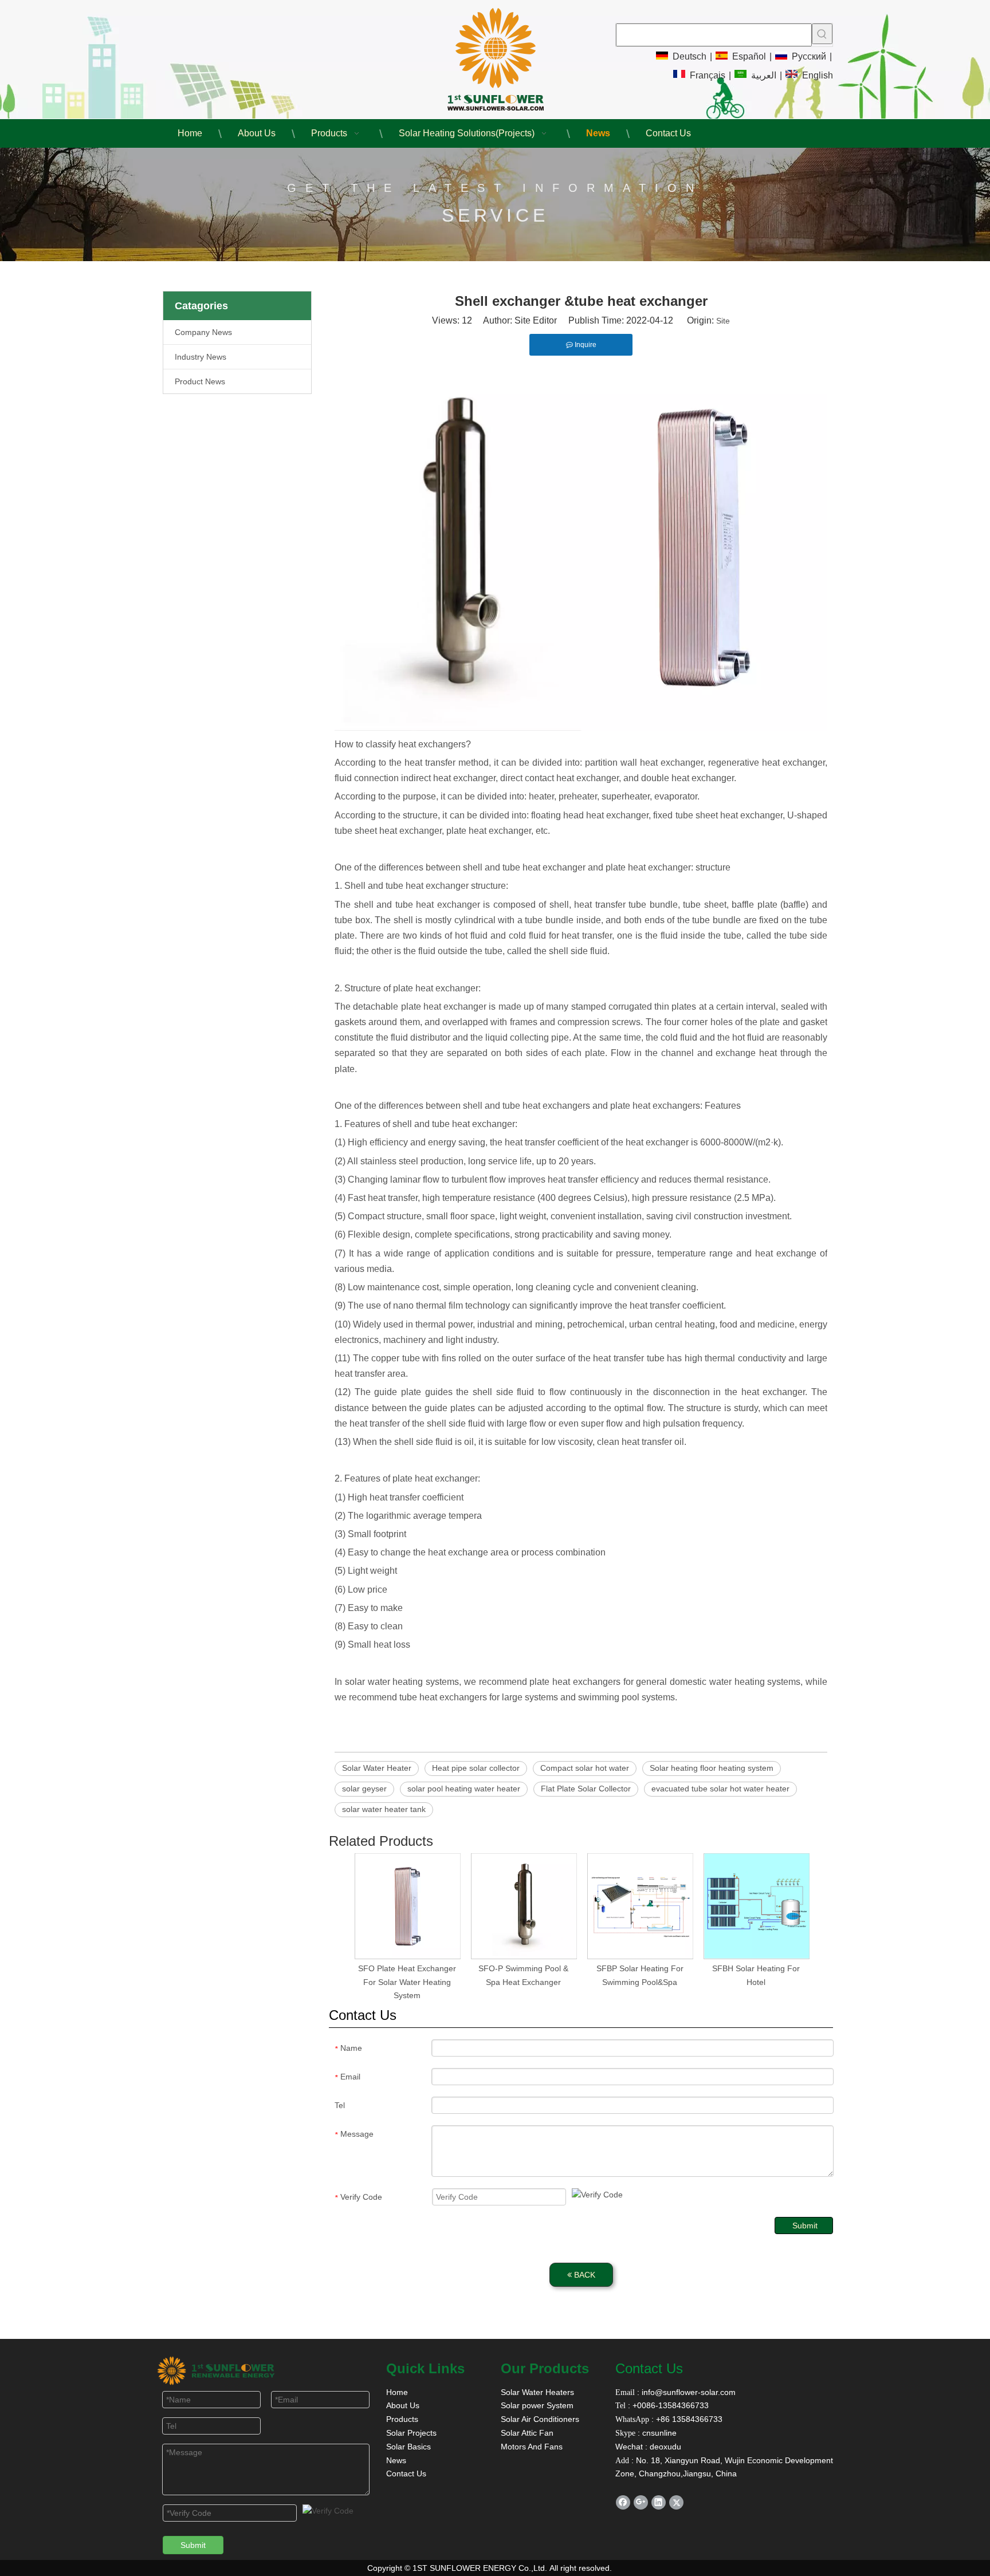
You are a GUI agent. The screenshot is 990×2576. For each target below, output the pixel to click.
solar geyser (364, 1789)
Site (723, 321)
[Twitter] (676, 2502)
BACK (584, 2275)
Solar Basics (408, 2447)
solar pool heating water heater (464, 1789)
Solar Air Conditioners (540, 2419)
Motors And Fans (532, 2447)
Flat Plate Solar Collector (586, 1789)
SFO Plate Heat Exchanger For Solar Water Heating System (407, 1982)
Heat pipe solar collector (476, 1768)
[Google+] (641, 2502)
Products (402, 2419)
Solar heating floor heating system (712, 1768)
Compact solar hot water (585, 1768)
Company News (203, 332)
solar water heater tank (384, 1809)
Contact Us (406, 2473)
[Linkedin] (659, 2502)
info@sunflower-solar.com (687, 2392)
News (396, 2460)
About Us (403, 2405)
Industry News (201, 357)
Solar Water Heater (377, 1768)
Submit (805, 2226)
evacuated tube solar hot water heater (720, 1789)
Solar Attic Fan (527, 2433)
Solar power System (537, 2405)
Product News (200, 381)
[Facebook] (623, 2502)
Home (397, 2392)
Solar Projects (411, 2433)
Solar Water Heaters (537, 2392)
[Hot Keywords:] (822, 34)
